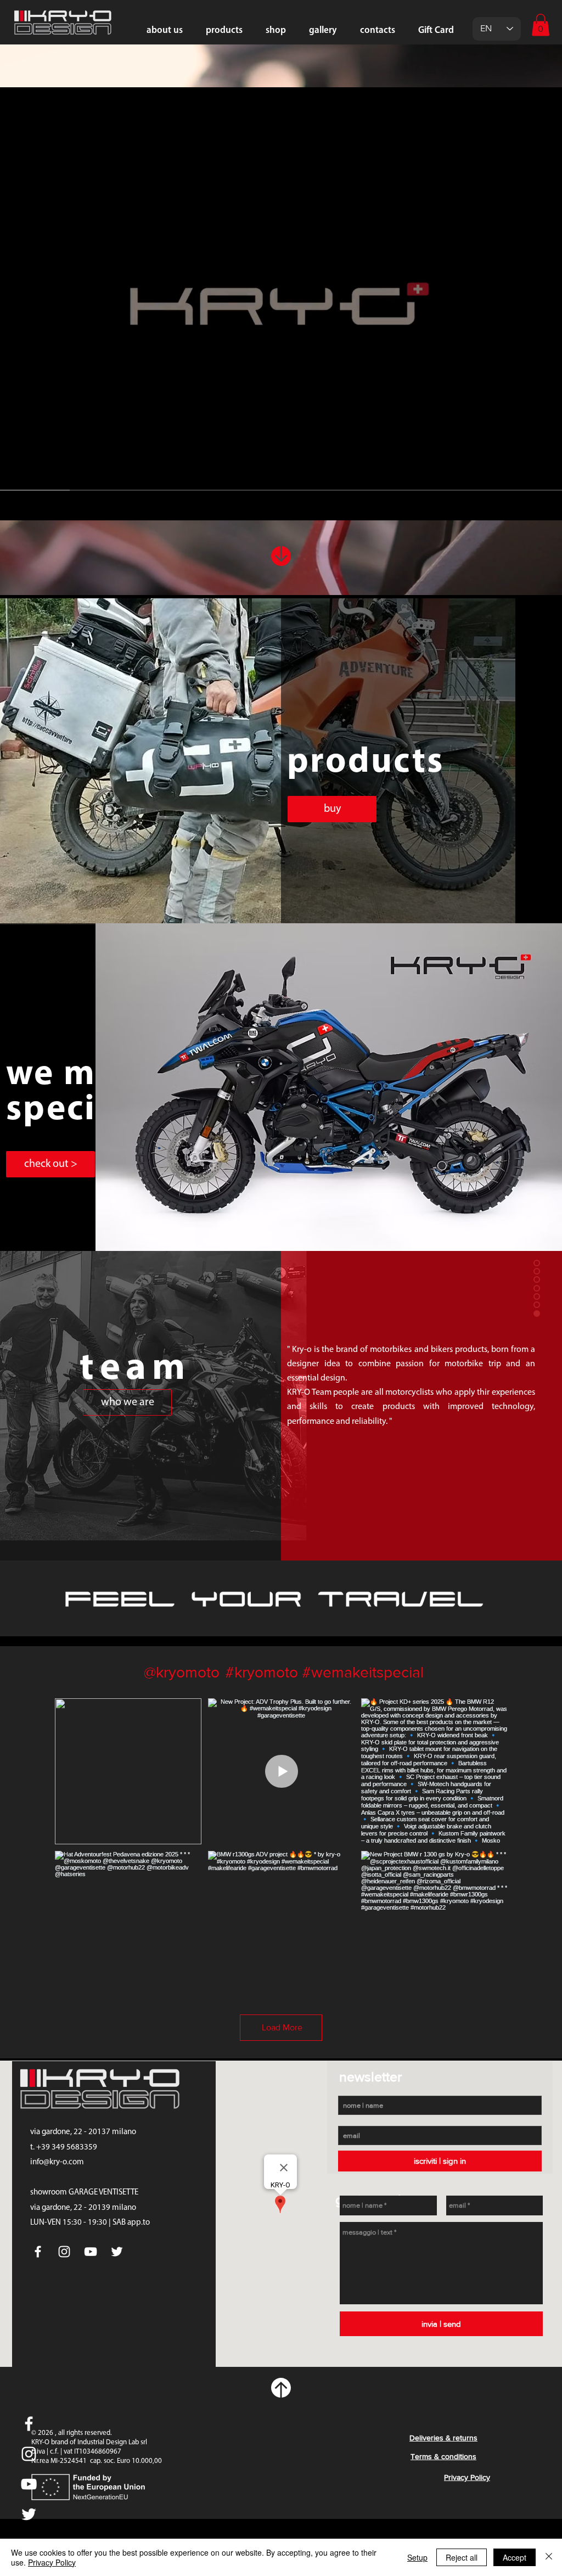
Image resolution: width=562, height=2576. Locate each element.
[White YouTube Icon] (29, 2484)
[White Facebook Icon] (29, 2424)
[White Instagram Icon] (29, 2454)
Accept (515, 2557)
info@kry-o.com (57, 2162)
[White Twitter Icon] (29, 2514)
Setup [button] (417, 2557)
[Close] (549, 2557)
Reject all (462, 2557)
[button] (541, 25)
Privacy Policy (52, 2562)
